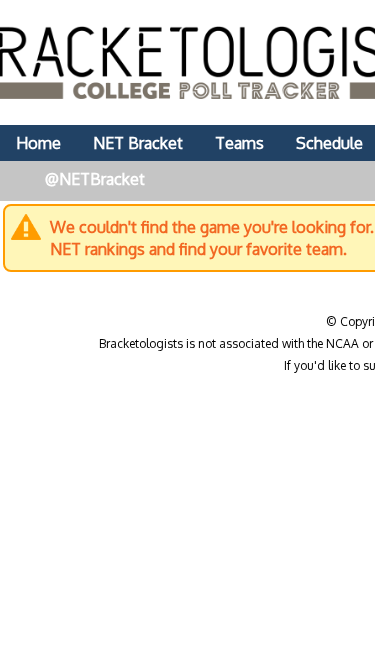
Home (38, 143)
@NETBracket (95, 179)
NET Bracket (138, 143)
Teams (239, 143)
